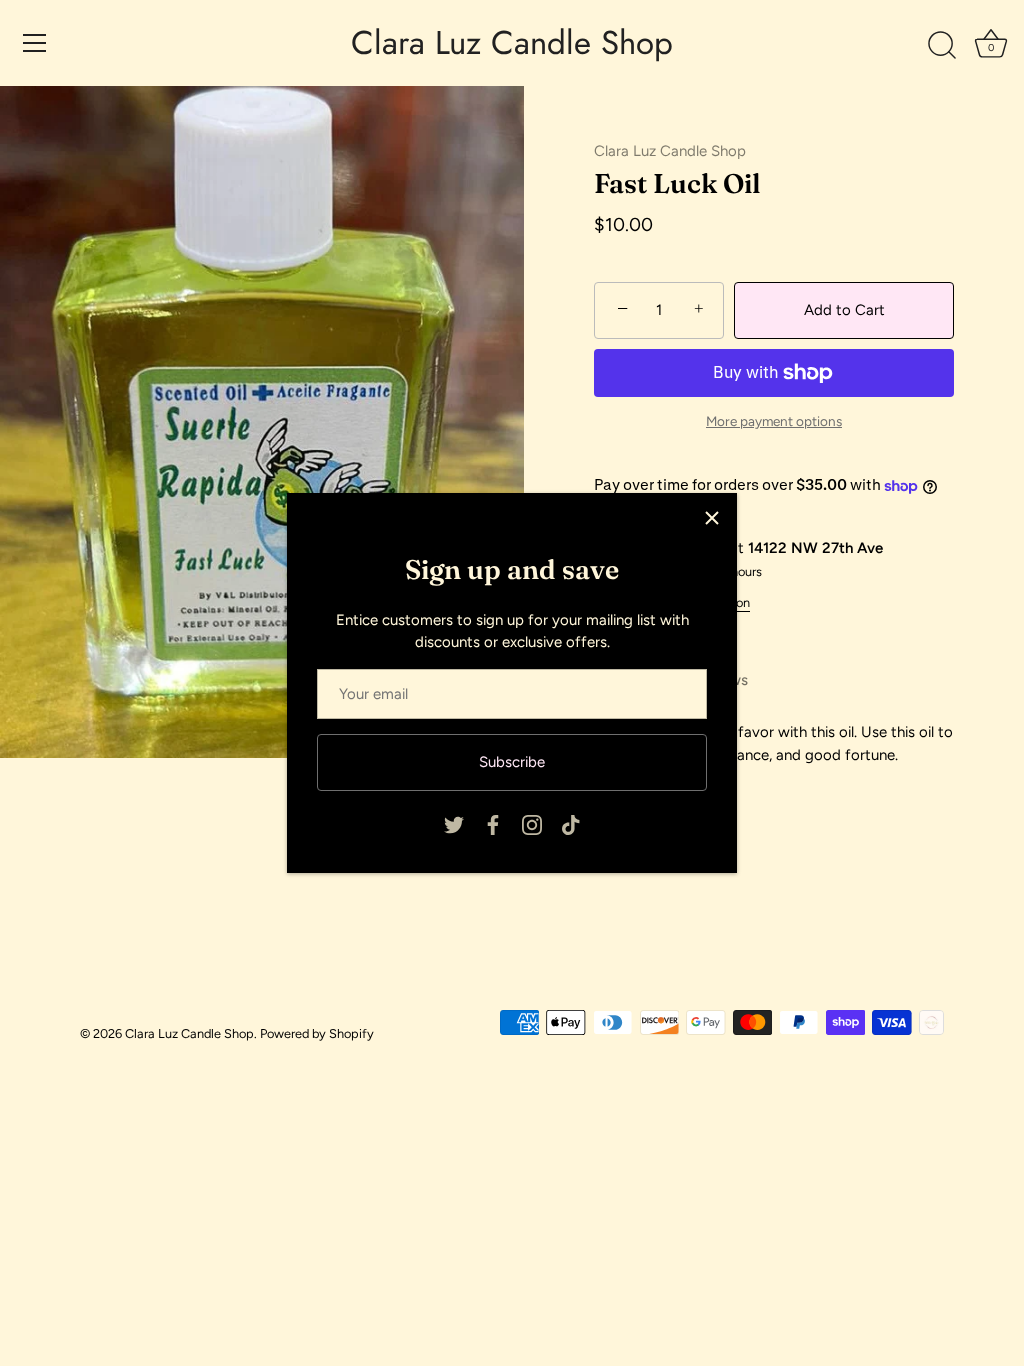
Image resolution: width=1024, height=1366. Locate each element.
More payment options (774, 421)
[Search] (942, 46)
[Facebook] (493, 824)
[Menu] (35, 43)
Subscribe (512, 762)
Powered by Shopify (317, 1033)
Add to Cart (844, 310)
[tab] (774, 743)
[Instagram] (532, 824)
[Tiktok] (571, 824)
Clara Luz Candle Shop (512, 43)
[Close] (712, 518)
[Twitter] (454, 824)
